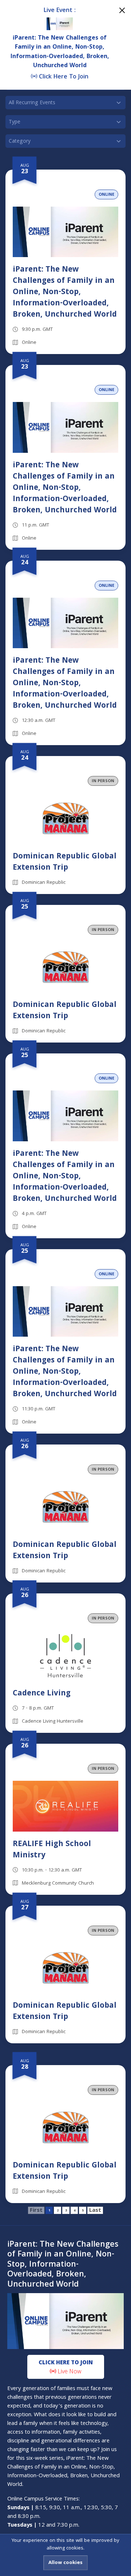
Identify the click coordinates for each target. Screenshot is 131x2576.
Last (95, 2210)
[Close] (122, 10)
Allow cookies (65, 2563)
